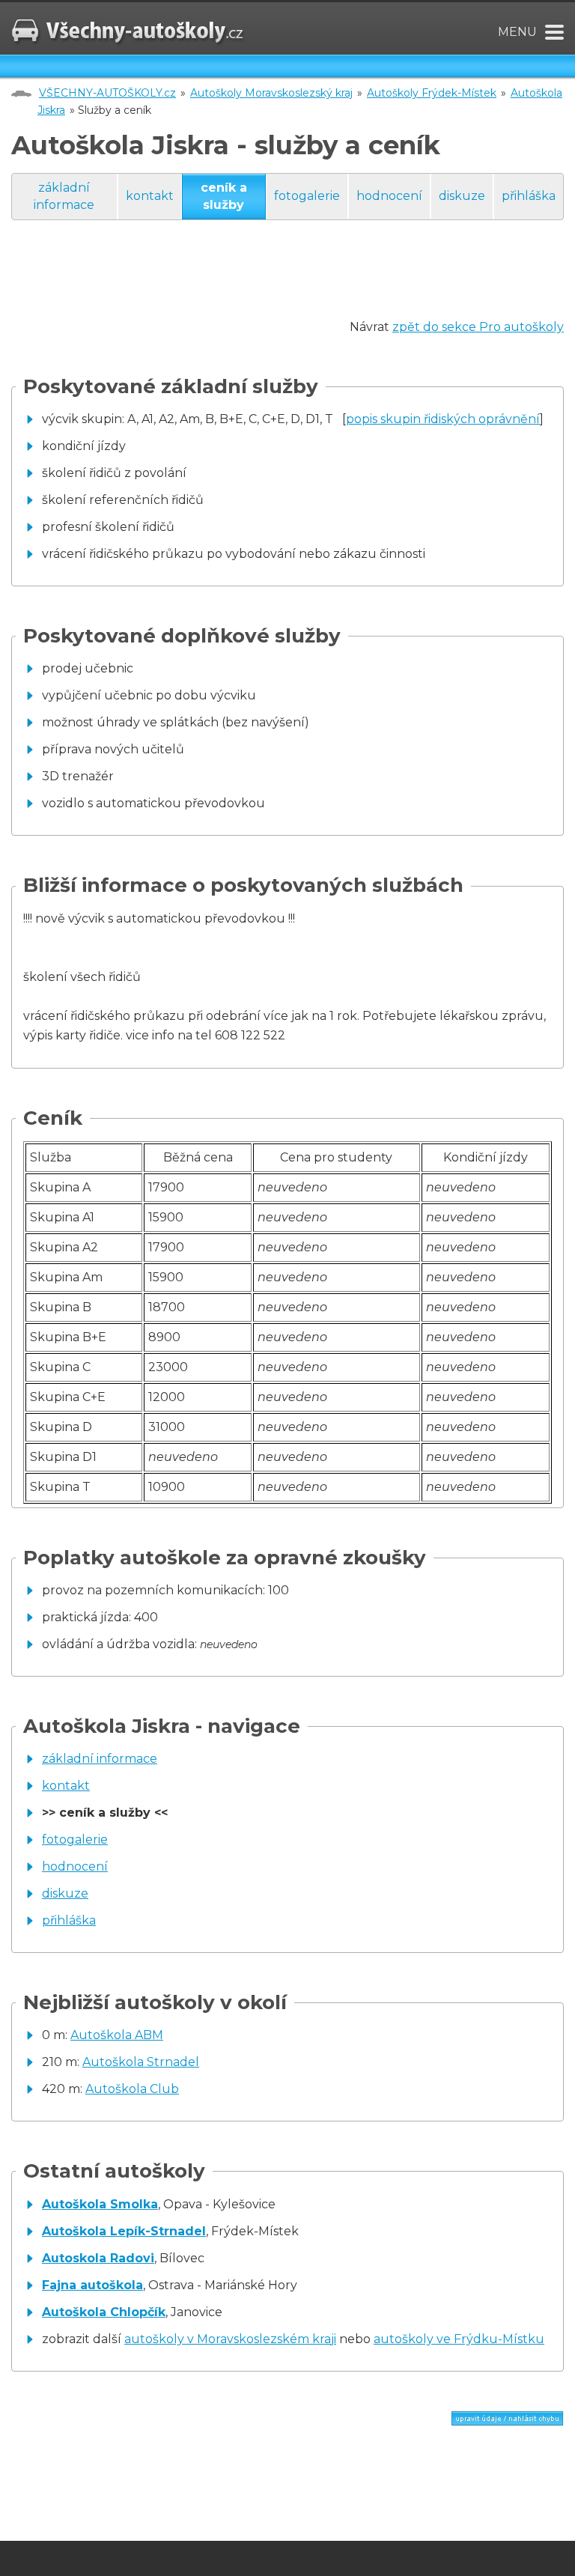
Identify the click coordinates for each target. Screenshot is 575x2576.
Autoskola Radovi (98, 2258)
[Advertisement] (284, 284)
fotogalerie (307, 196)
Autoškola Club (132, 2089)
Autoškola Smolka (100, 2204)
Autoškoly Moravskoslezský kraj (271, 93)
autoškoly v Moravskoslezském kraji (230, 2339)
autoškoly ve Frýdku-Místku (459, 2339)
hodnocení (389, 196)
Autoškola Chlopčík (104, 2312)
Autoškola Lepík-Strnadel (124, 2231)
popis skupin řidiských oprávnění (443, 419)
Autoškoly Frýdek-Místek (432, 93)
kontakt (150, 196)
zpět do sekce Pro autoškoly (478, 327)
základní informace (64, 196)
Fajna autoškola (92, 2285)
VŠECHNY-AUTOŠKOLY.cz (107, 93)
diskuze (462, 196)
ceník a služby (224, 196)
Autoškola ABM (117, 2035)
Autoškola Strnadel (141, 2062)
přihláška (529, 196)
